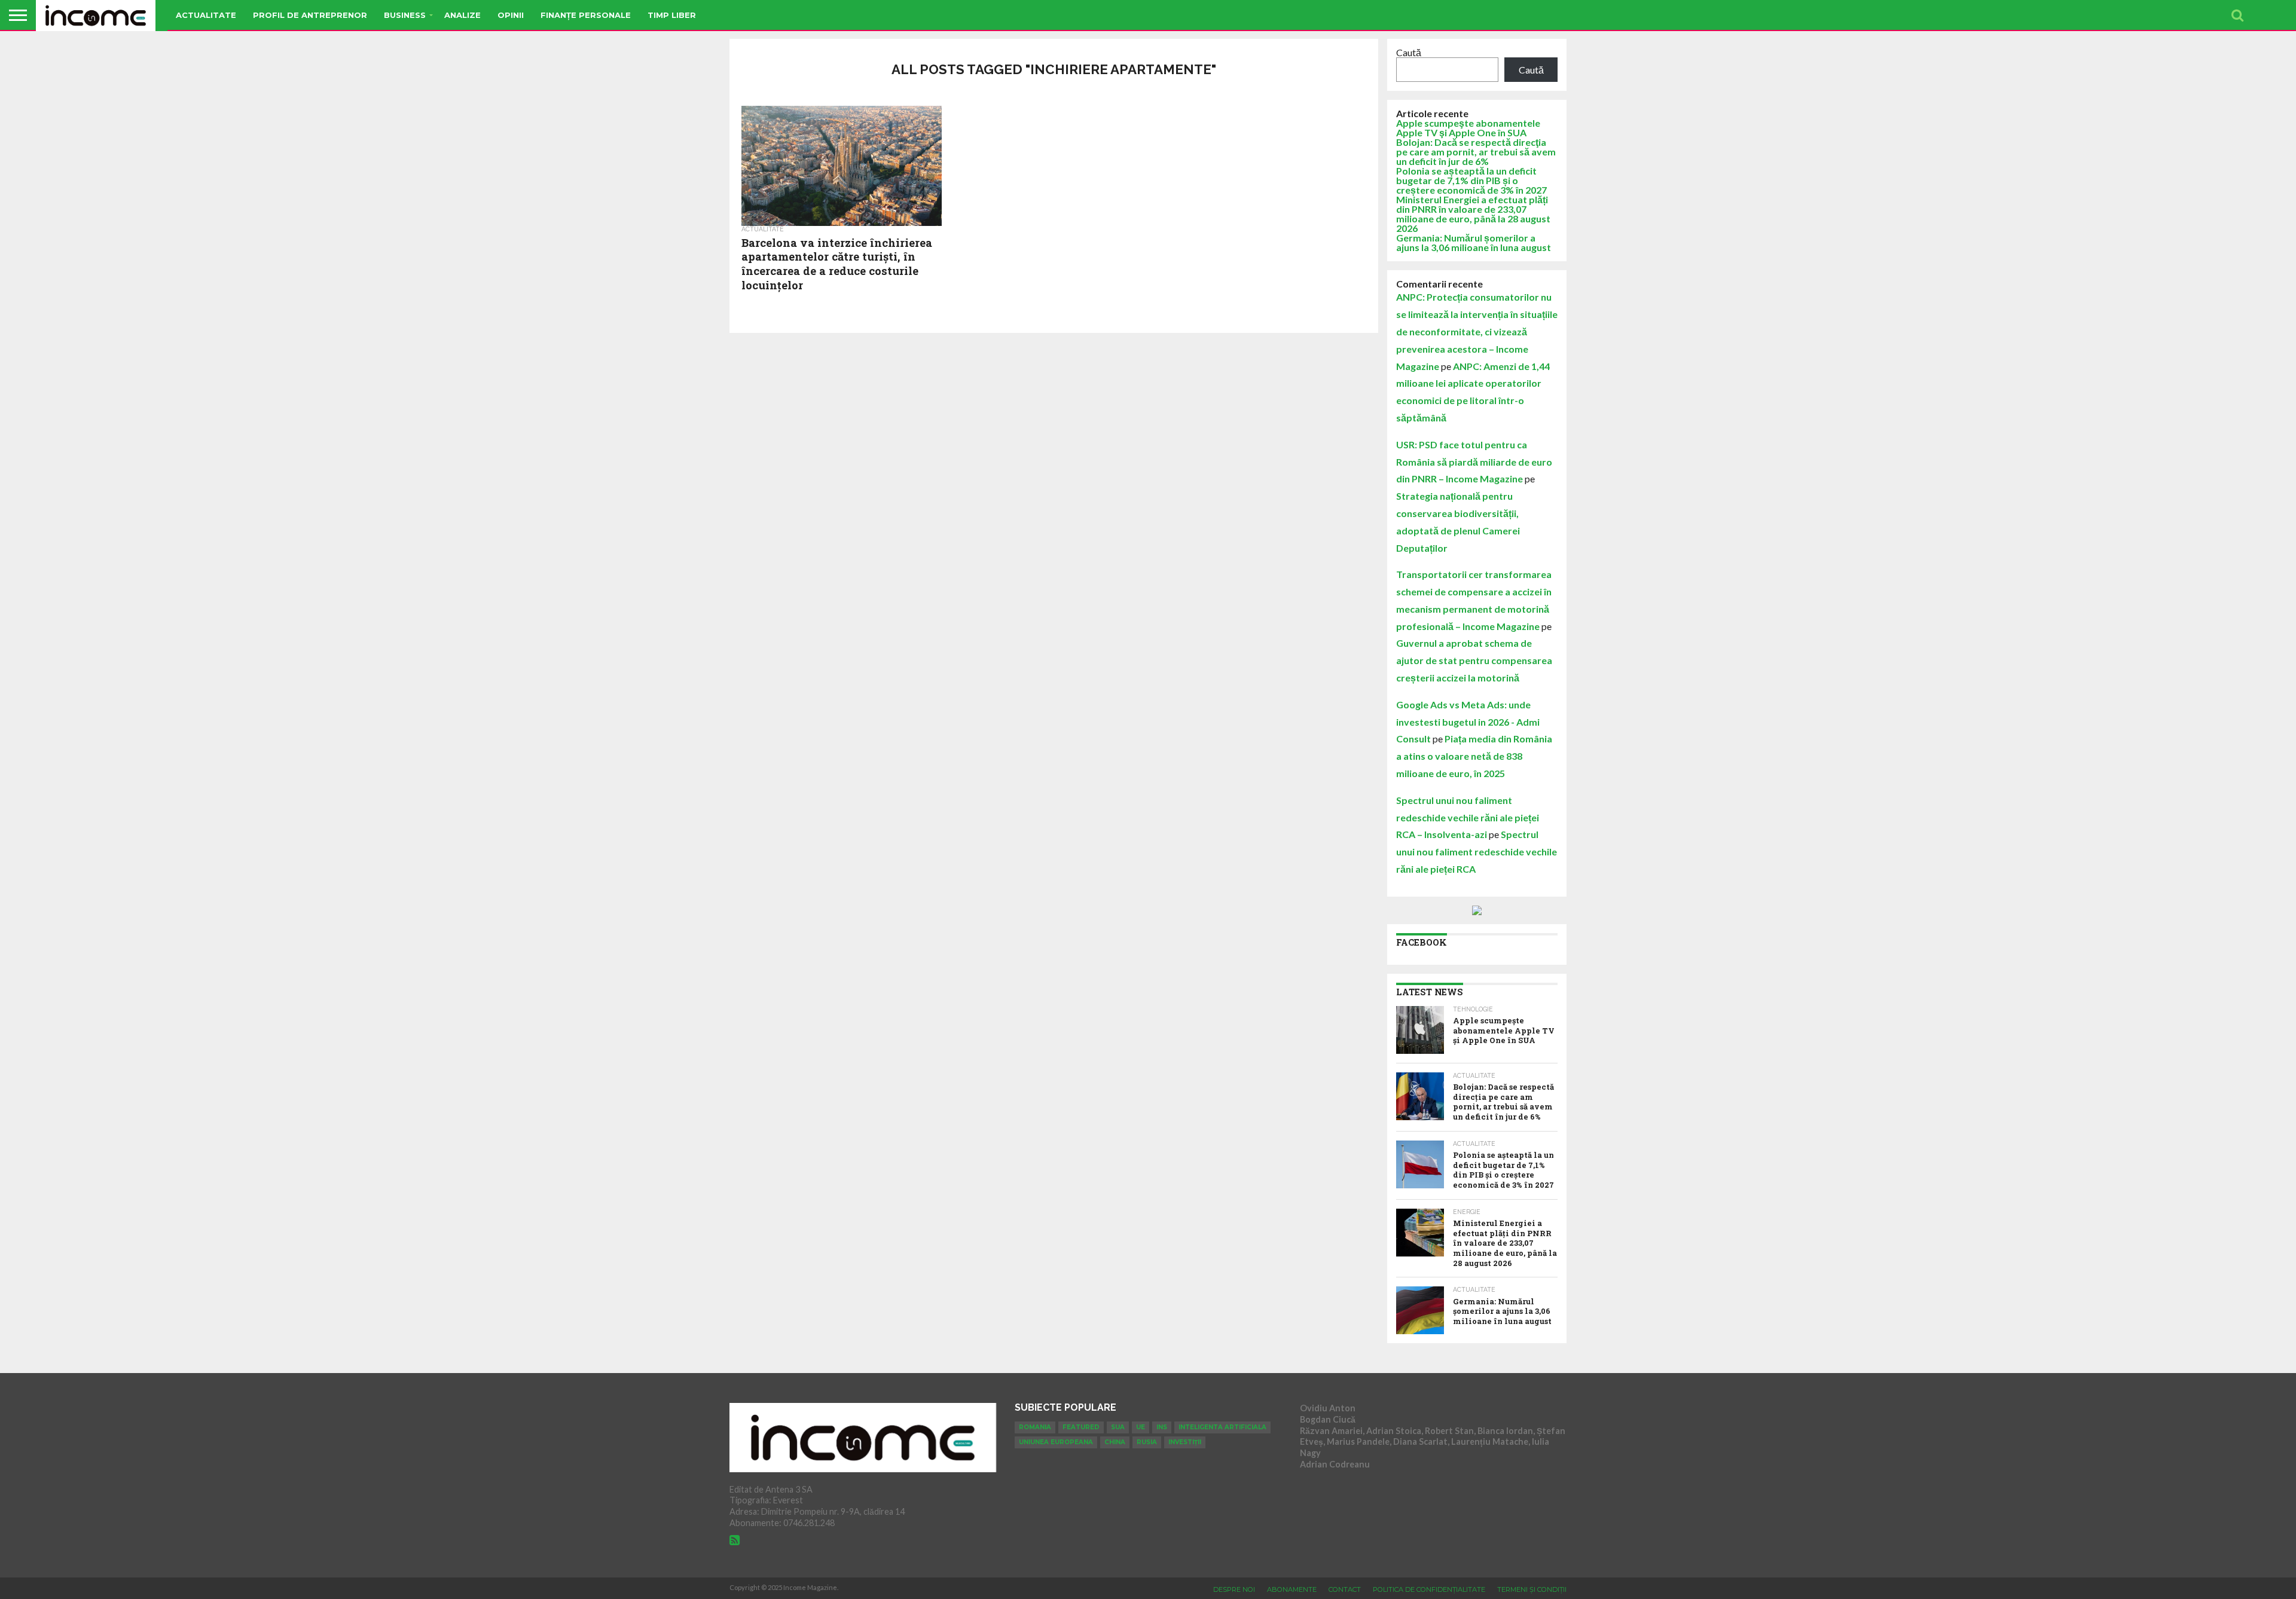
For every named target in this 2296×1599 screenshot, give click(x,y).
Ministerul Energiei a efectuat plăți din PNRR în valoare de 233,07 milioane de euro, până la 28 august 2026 (1473, 214)
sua (1118, 1427)
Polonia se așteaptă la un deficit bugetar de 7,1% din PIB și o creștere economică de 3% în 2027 (1471, 180)
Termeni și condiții (1532, 1589)
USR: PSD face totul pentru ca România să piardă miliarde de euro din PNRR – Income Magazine (1474, 462)
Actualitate (206, 15)
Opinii (511, 15)
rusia (1147, 1442)
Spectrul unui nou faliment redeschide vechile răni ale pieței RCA (1477, 852)
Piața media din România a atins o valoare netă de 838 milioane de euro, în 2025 (1474, 756)
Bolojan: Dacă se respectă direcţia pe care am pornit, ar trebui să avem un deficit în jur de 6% (1476, 152)
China (1115, 1442)
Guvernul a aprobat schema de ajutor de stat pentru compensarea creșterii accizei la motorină (1474, 660)
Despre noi (1234, 1589)
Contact (1345, 1589)
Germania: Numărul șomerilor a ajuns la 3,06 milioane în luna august (1474, 242)
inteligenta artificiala (1222, 1427)
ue (1141, 1427)
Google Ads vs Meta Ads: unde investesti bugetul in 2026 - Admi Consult (1468, 722)
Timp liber (672, 15)
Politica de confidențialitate (1429, 1589)
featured (1081, 1427)
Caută (1409, 52)
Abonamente (1292, 1589)
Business (405, 15)
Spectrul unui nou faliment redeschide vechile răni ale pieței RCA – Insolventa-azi (1468, 817)
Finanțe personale (586, 15)
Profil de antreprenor (310, 15)
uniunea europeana (1056, 1442)
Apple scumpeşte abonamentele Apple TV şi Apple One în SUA (1468, 128)
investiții (1185, 1442)
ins (1162, 1427)
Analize (462, 15)
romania (1035, 1427)
